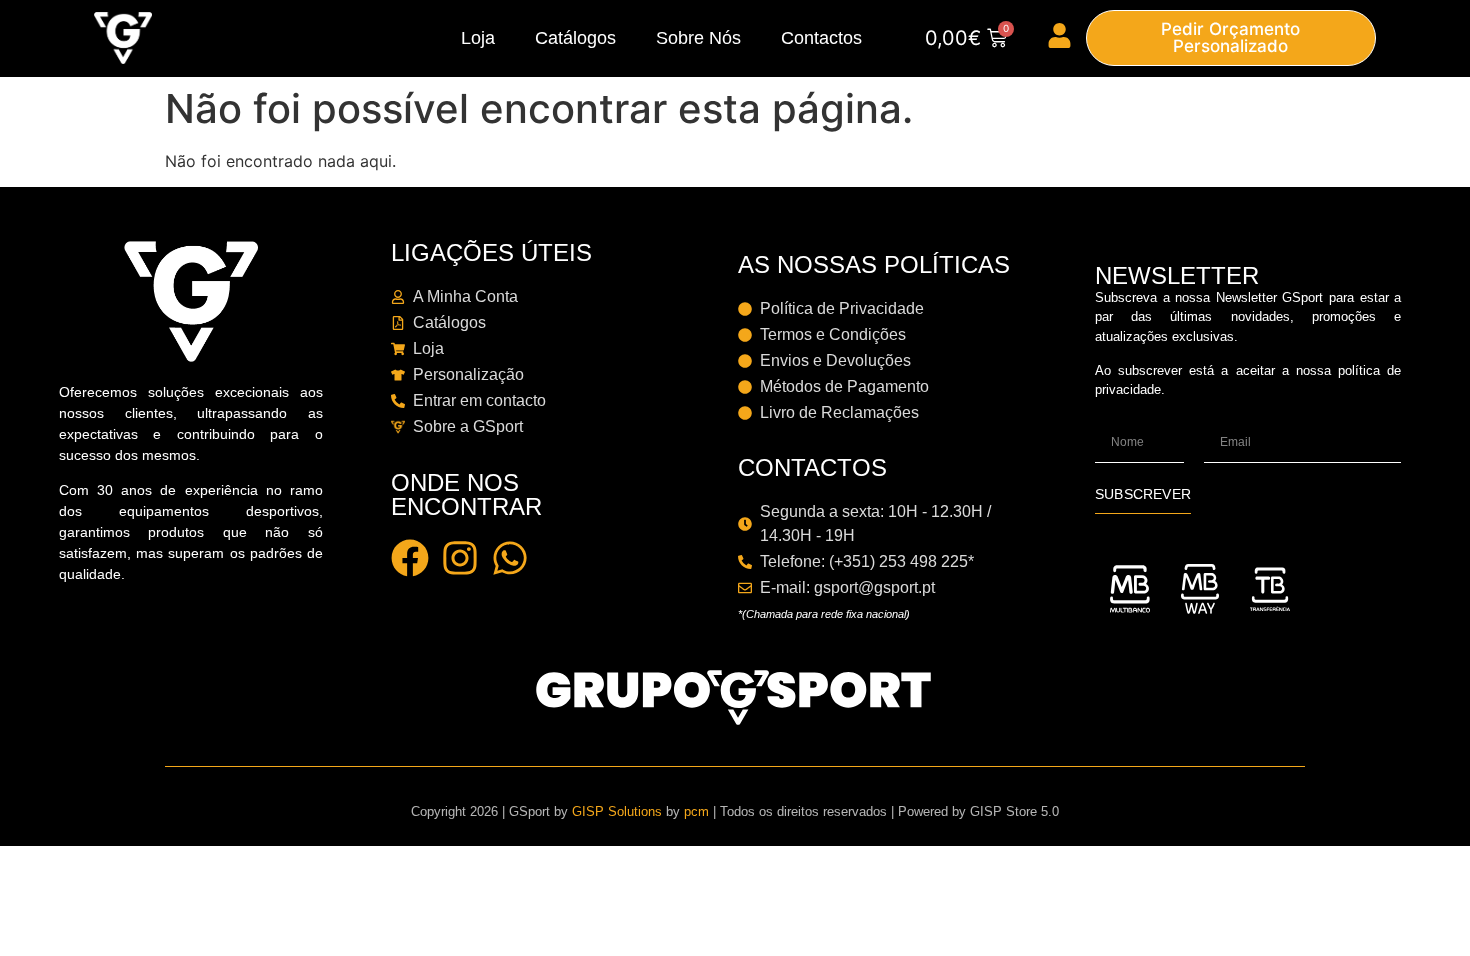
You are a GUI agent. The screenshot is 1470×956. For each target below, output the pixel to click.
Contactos (821, 38)
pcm (696, 811)
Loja (478, 38)
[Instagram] (460, 558)
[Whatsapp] (510, 558)
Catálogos (575, 38)
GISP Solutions (617, 811)
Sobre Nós (698, 38)
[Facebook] (410, 558)
